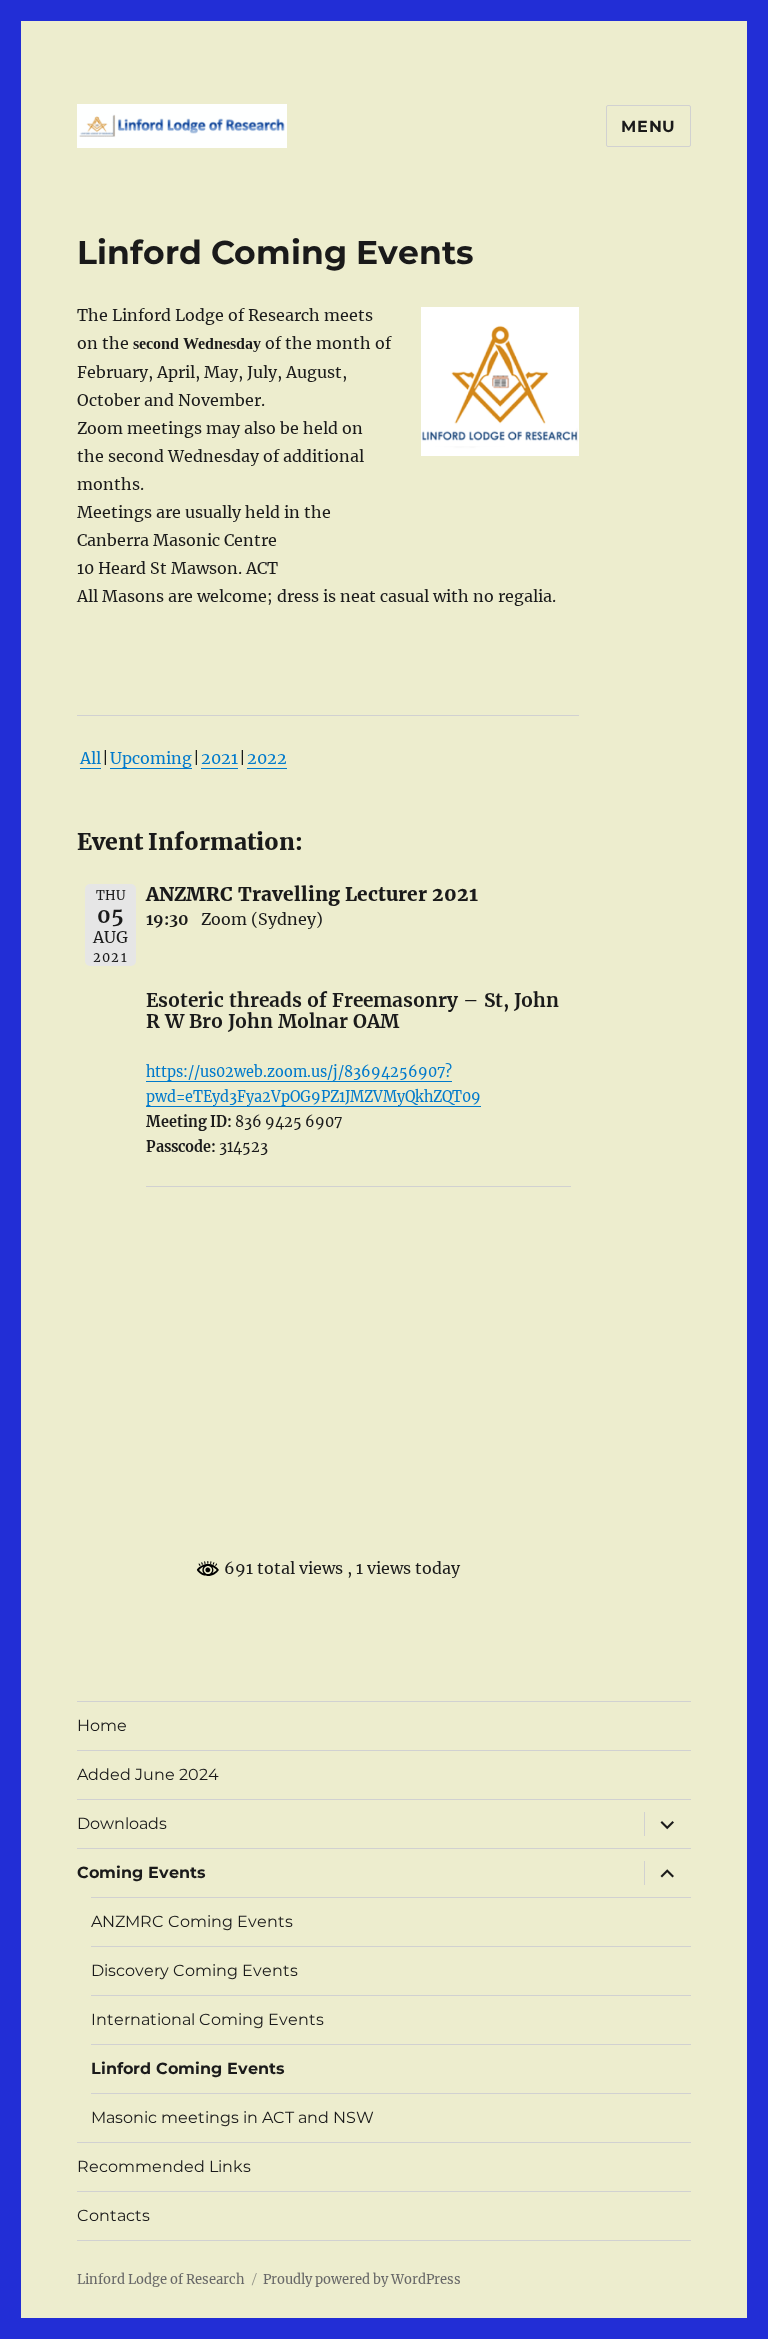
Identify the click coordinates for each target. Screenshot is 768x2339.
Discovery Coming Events (194, 1970)
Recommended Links (164, 2166)
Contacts (113, 2215)
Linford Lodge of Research (161, 2279)
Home (102, 1725)
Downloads (122, 1823)
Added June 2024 (148, 1774)
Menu (648, 126)
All (90, 758)
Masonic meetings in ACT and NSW (232, 2117)
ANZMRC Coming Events (192, 1921)
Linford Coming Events (188, 2068)
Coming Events (141, 1872)
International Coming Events (207, 2019)
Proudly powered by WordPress (362, 2279)
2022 (267, 758)
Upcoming (151, 758)
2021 (219, 758)
